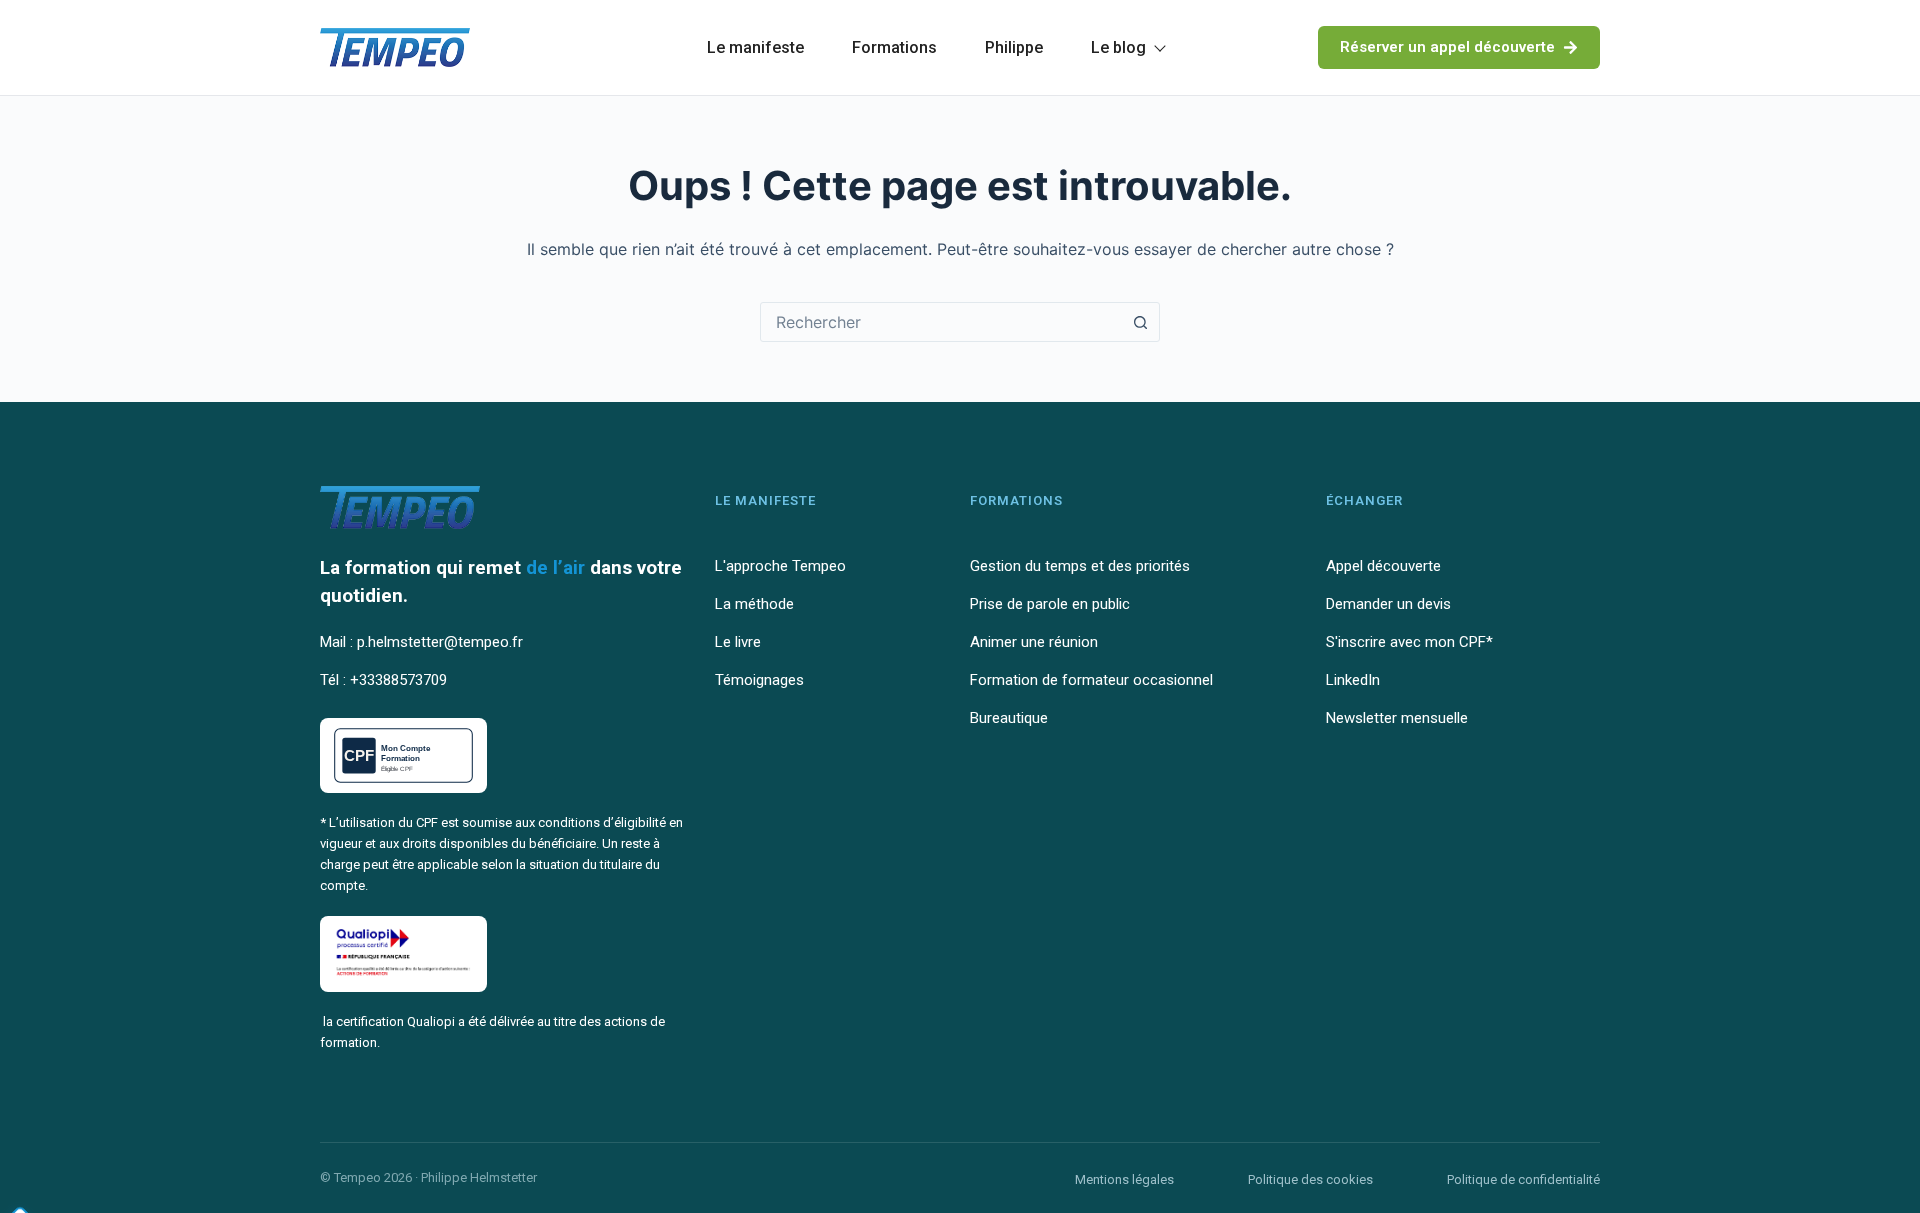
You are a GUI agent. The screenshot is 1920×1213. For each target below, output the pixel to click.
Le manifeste (755, 47)
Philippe (1014, 47)
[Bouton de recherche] (1140, 322)
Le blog (1118, 47)
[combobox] (941, 322)
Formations (894, 47)
